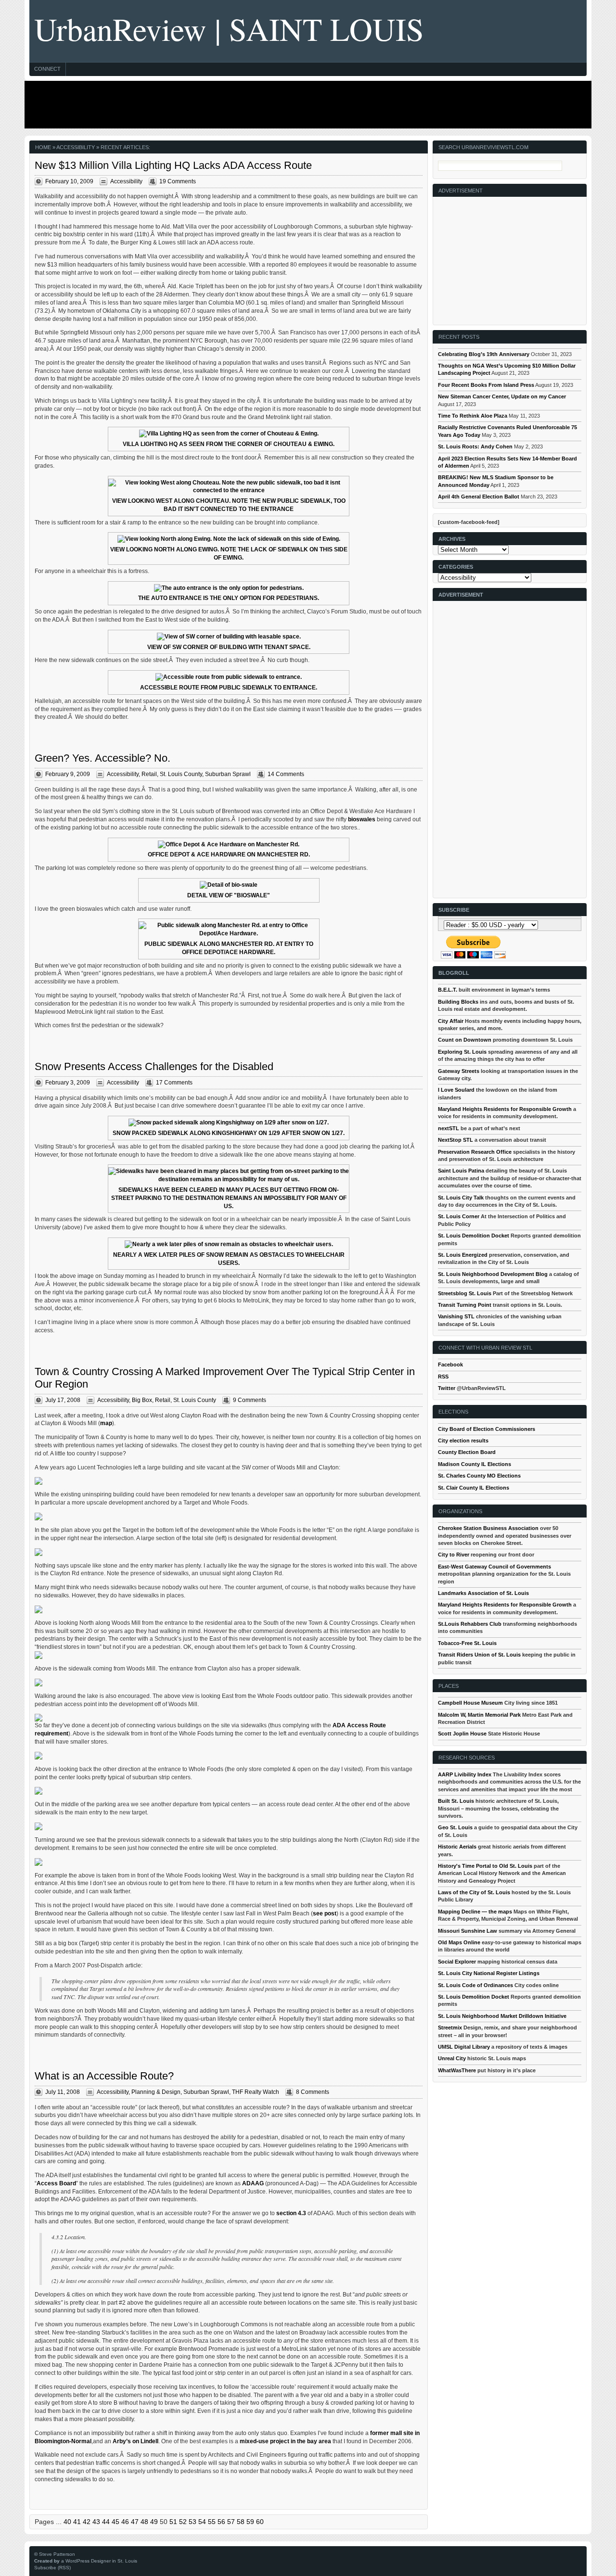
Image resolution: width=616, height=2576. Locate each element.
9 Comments (250, 1400)
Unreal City (452, 2058)
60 (260, 2522)
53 (192, 2522)
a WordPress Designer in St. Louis (99, 2561)
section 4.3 (291, 2213)
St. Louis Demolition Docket (474, 1236)
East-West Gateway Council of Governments (494, 1567)
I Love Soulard (456, 1090)
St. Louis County (181, 774)
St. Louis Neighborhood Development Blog (493, 1274)
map (106, 1423)
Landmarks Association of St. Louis (483, 1593)
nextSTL (449, 1128)
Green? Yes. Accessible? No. (103, 758)
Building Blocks (458, 1002)
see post (325, 1913)
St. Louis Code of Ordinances (475, 1985)
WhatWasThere (457, 2070)
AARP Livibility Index (465, 1774)
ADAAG (253, 2183)
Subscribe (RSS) (52, 2568)
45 (115, 2522)
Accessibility (126, 181)
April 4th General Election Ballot (479, 497)
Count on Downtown (465, 1040)
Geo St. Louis (455, 1827)
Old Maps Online (459, 1942)
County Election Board (467, 1452)
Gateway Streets (459, 1071)
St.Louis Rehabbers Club (470, 1624)
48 (144, 2522)
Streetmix (450, 2028)
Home (43, 147)
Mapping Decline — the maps (475, 1912)
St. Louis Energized (463, 1255)
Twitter (447, 1388)
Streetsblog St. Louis (465, 1293)
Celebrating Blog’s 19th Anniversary (484, 354)
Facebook (450, 1365)
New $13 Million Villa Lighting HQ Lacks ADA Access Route (173, 165)
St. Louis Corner (459, 1216)
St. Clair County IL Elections (474, 1488)
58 (241, 2522)
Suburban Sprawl (228, 774)
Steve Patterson (57, 2554)
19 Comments (178, 181)
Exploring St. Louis (462, 1052)
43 (96, 2522)
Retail (149, 774)
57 (231, 2522)
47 (135, 2522)
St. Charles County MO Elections (479, 1476)
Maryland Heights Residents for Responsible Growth (505, 1109)
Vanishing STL (456, 1316)
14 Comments (286, 774)
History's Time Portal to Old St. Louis (485, 1866)
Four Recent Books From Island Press (486, 385)
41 (77, 2522)
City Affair (451, 1021)
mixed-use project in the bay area (285, 2441)
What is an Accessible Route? (104, 2076)
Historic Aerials (457, 1847)
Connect (47, 69)
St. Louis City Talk (461, 1198)
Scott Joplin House (462, 1734)
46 (125, 2522)
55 (212, 2522)
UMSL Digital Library (464, 2047)
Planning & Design (156, 2092)
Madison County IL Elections (475, 1464)
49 (154, 2522)
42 (87, 2522)
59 (250, 2522)
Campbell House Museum (470, 1703)
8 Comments (313, 2092)
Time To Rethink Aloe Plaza (473, 416)
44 (106, 2522)
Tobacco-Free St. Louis (467, 1643)
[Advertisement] (306, 104)
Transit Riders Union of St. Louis (479, 1655)
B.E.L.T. (448, 990)
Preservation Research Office (475, 1152)
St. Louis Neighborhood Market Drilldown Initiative (502, 2016)
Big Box (142, 1400)
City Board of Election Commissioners (487, 1429)
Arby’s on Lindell (135, 2441)
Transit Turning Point (465, 1305)
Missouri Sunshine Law (468, 1931)
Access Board (56, 2183)
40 (67, 2522)
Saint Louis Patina (461, 1171)
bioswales (362, 819)
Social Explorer (457, 1962)
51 (173, 2522)
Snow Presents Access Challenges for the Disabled (154, 1066)
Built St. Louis (456, 1801)
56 (221, 2522)
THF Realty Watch (256, 2092)
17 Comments (174, 1083)
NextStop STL (456, 1140)
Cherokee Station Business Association (488, 1528)
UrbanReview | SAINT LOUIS (229, 29)
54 (202, 2522)
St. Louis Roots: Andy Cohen (475, 446)
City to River (454, 1555)
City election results (463, 1441)
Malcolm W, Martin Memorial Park (479, 1715)
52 (183, 2522)
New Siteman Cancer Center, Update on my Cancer (502, 396)
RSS (443, 1377)
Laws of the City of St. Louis (474, 1892)
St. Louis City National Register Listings (489, 1973)
